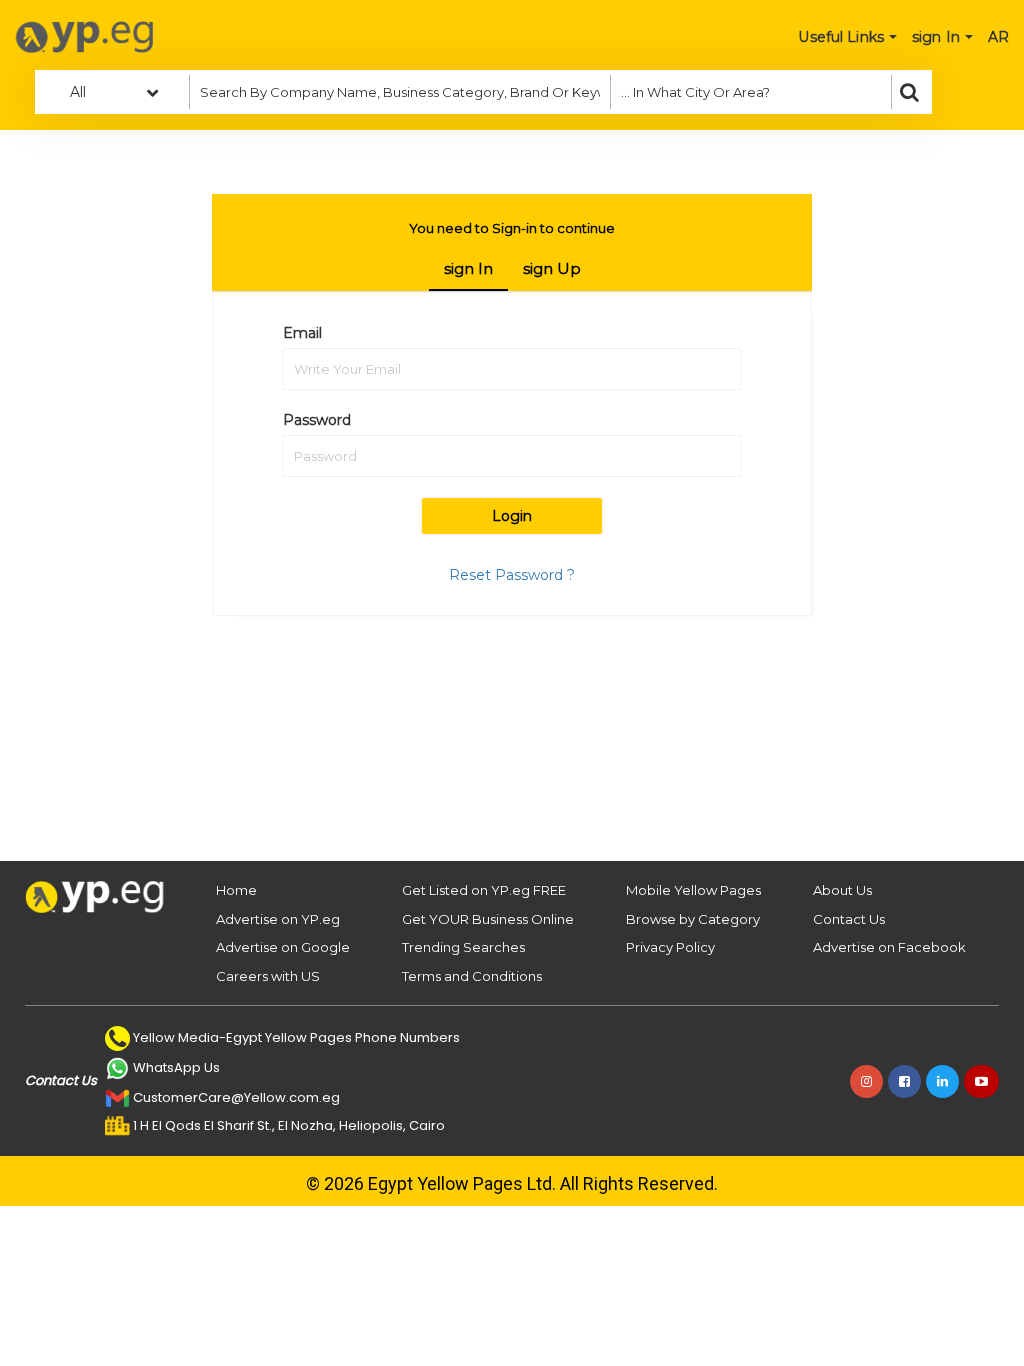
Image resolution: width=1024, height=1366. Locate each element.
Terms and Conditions (472, 976)
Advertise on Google (283, 947)
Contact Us (849, 919)
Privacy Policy (670, 947)
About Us (842, 890)
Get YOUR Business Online (488, 919)
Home (236, 890)
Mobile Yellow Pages (693, 890)
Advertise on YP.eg (278, 919)
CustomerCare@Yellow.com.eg (236, 1097)
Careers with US (268, 976)
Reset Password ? (512, 575)
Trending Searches (463, 947)
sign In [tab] (468, 268)
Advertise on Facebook (889, 947)
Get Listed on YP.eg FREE (484, 890)
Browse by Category (693, 919)
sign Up (552, 268)
